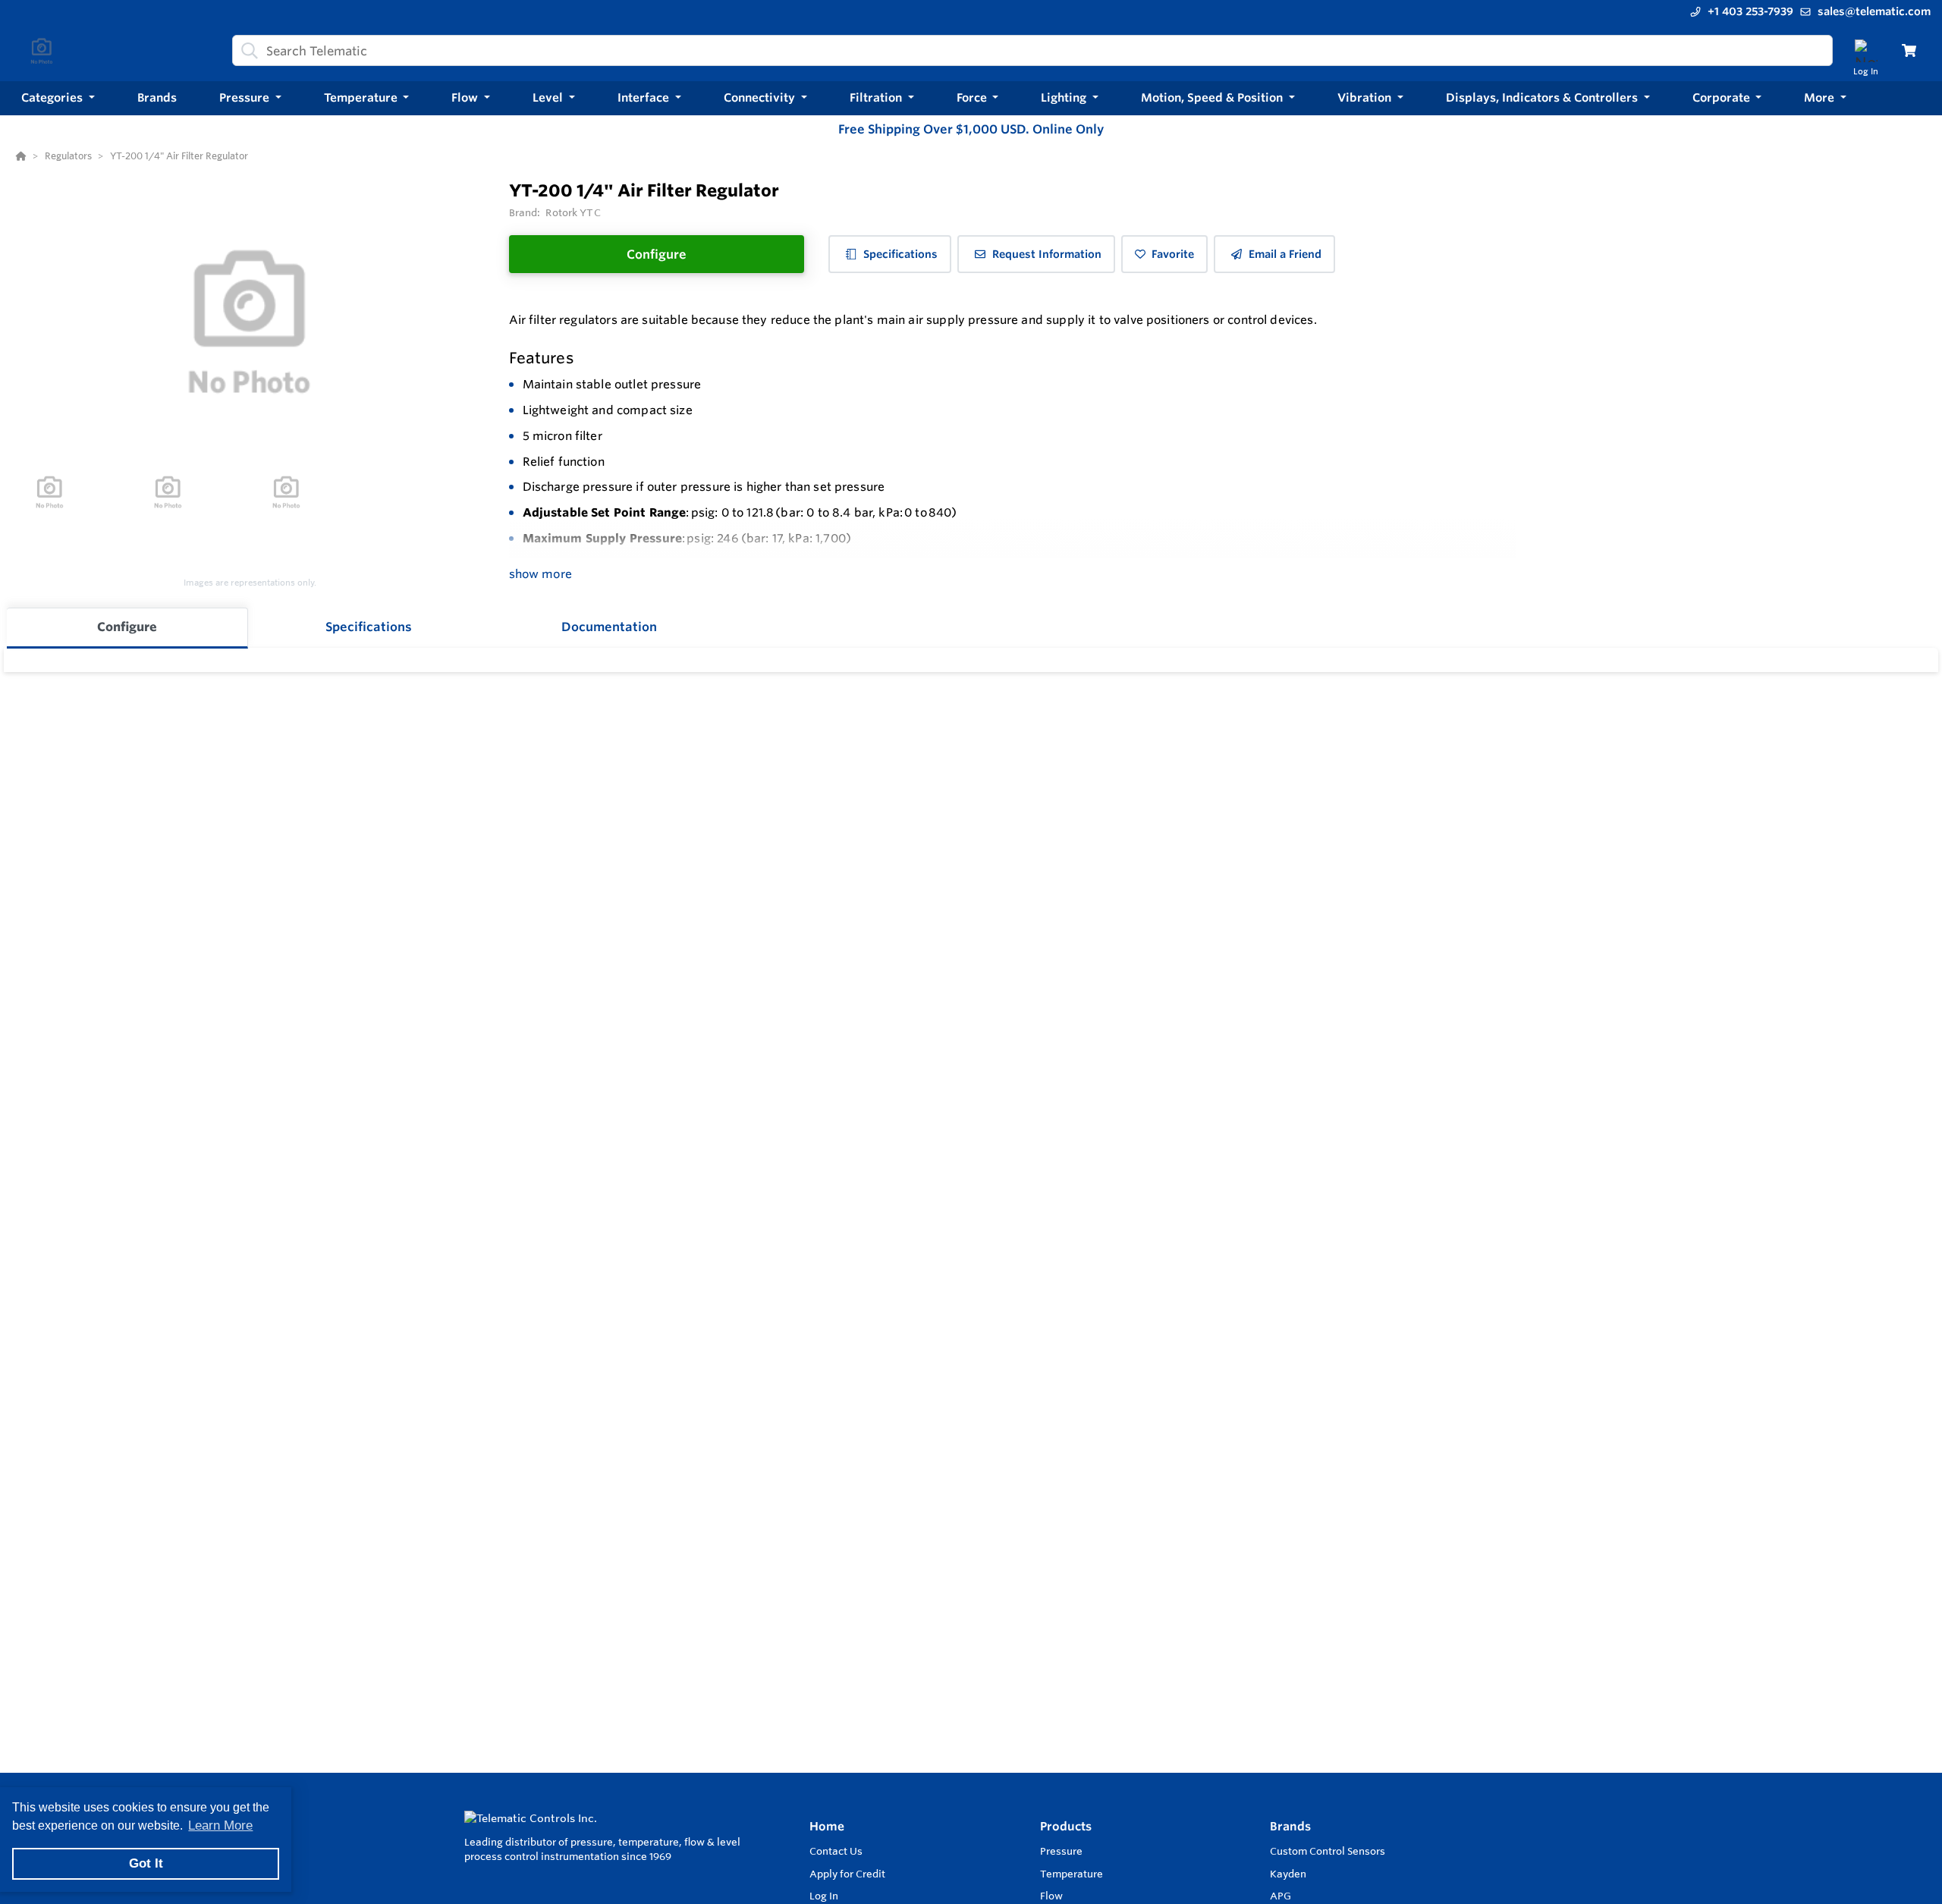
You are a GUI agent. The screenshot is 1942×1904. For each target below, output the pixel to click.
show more (540, 574)
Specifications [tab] (369, 627)
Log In (824, 1896)
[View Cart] (1909, 50)
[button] (58, 98)
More (1821, 97)
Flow (1051, 1896)
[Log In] (1866, 50)
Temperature (1072, 1874)
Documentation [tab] (609, 627)
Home (827, 1826)
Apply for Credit (847, 1874)
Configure (657, 254)
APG (1281, 1896)
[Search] (247, 51)
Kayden (1288, 1874)
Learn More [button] (220, 1825)
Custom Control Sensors (1328, 1851)
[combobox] (1032, 50)
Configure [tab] (127, 627)
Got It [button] (146, 1863)
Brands (1290, 1826)
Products (1066, 1826)
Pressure (1061, 1851)
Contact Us (836, 1851)
